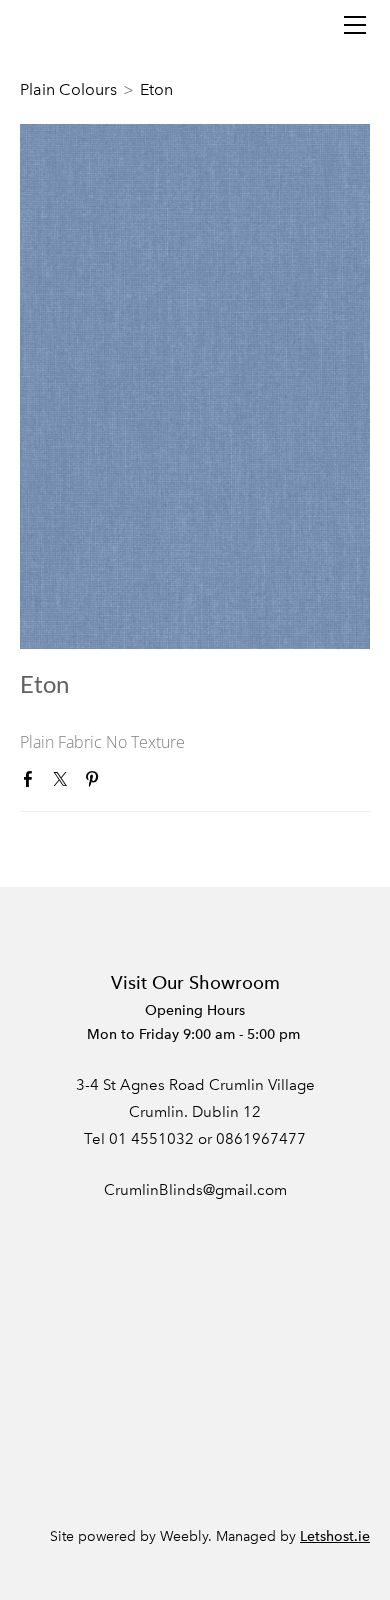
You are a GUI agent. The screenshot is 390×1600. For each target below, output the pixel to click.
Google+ (127, 784)
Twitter (64, 783)
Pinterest (96, 783)
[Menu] (355, 25)
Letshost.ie (335, 1536)
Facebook (32, 783)
